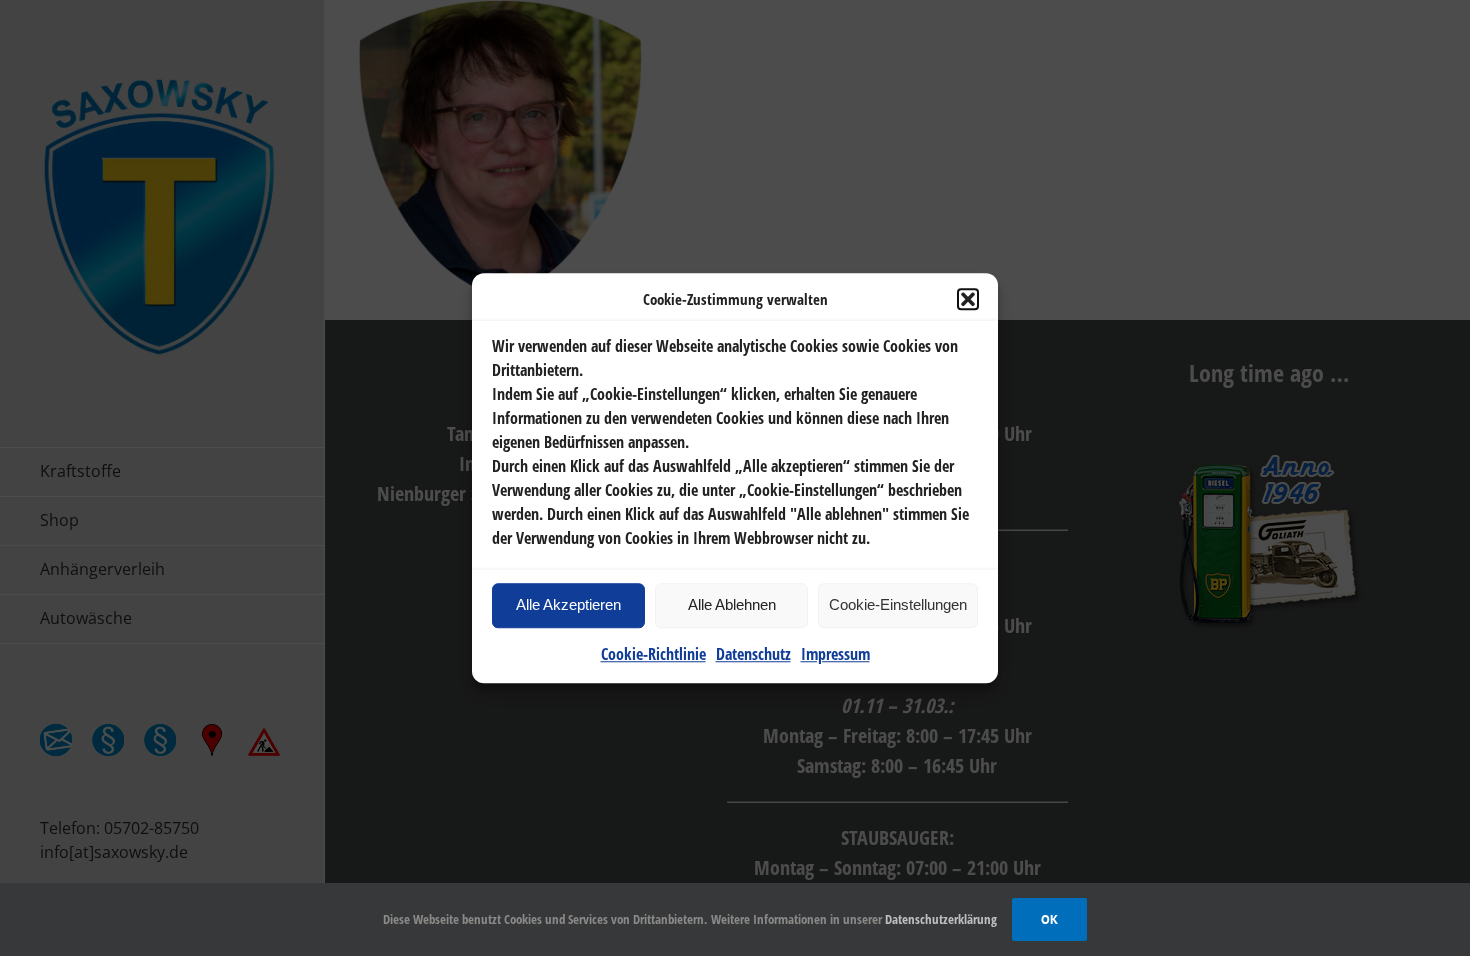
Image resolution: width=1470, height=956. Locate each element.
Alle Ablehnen (732, 604)
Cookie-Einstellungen (898, 604)
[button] (968, 300)
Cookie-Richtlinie (653, 654)
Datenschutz (753, 654)
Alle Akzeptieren (568, 604)
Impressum (835, 654)
